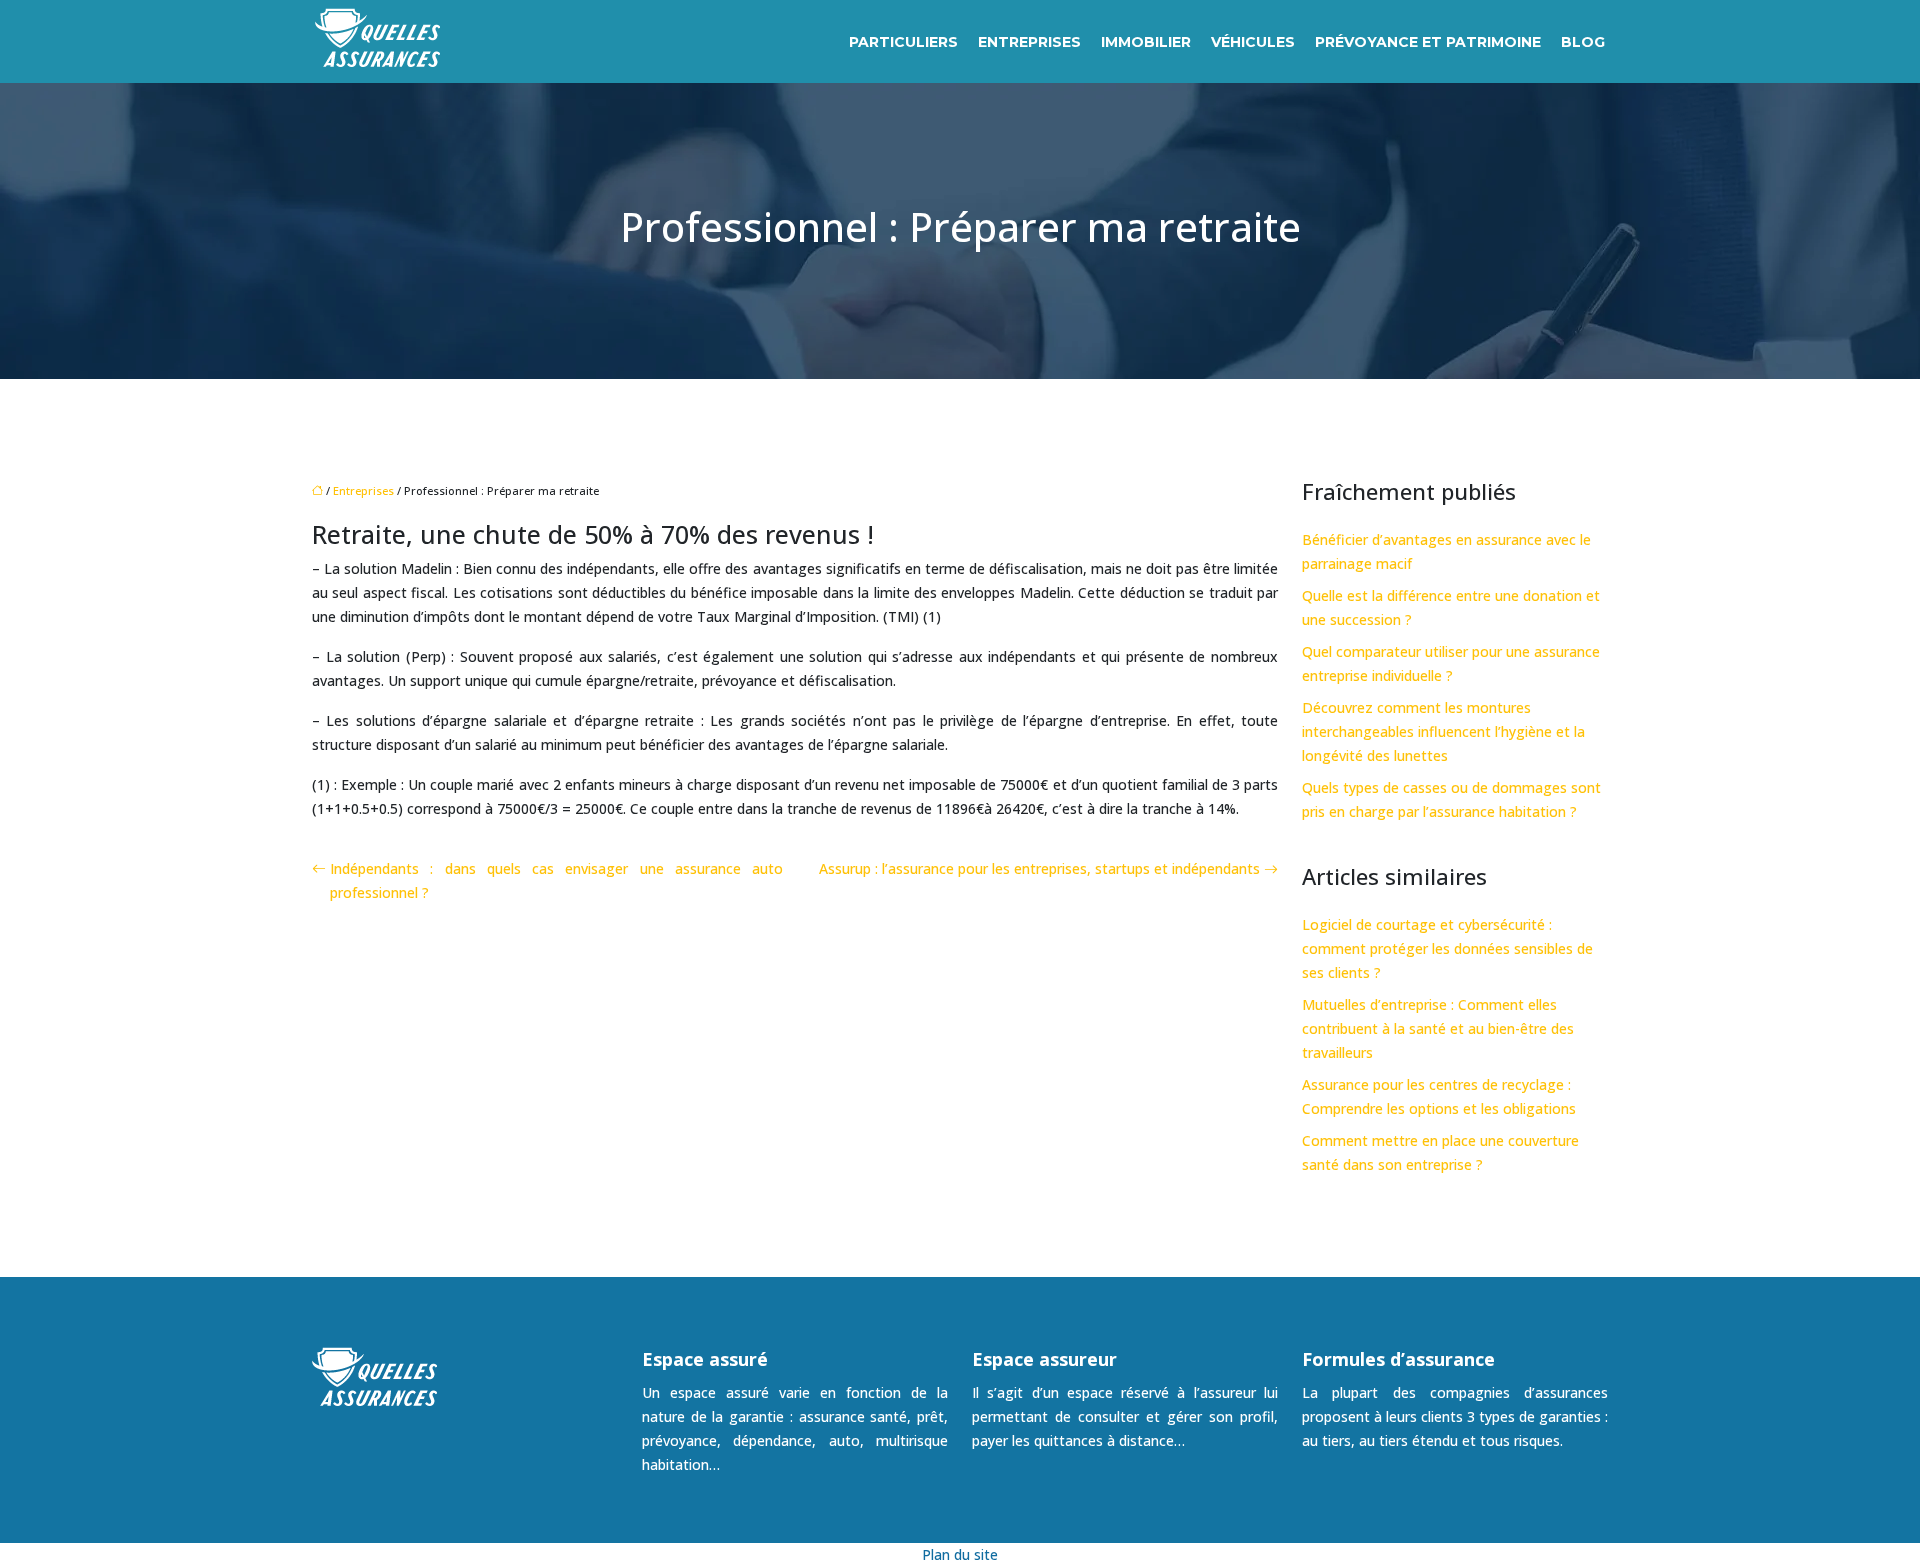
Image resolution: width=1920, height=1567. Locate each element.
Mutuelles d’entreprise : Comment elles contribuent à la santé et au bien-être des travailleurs (1438, 1028)
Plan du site (960, 1554)
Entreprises (1029, 42)
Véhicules (1253, 42)
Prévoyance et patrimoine (1428, 42)
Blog (1583, 42)
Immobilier (1146, 42)
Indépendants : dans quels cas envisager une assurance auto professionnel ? (556, 880)
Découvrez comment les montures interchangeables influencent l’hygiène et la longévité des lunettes (1443, 731)
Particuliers (903, 42)
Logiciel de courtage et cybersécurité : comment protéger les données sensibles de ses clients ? (1447, 948)
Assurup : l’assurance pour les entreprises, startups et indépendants (1039, 868)
